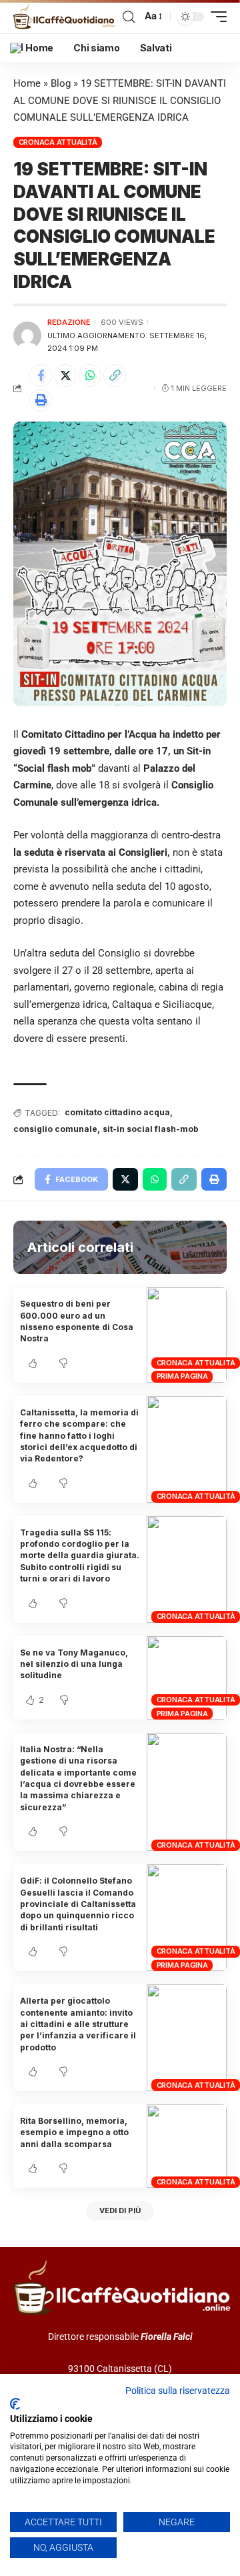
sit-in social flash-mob (151, 1129)
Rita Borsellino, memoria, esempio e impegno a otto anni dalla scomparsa (74, 2132)
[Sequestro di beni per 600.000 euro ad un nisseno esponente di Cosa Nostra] (187, 1335)
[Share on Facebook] (41, 376)
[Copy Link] (115, 376)
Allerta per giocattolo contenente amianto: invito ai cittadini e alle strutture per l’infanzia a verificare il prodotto (78, 2024)
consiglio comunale (55, 1129)
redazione (69, 322)
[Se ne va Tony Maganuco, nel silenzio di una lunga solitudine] (187, 1678)
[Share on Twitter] (65, 376)
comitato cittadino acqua (117, 1112)
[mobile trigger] (215, 17)
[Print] (41, 400)
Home (27, 83)
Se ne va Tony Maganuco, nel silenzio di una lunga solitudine (74, 1664)
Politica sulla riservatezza (178, 2391)
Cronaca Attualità (58, 142)
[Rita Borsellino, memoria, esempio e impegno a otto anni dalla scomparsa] (187, 2146)
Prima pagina (182, 1376)
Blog (61, 83)
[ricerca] (129, 17)
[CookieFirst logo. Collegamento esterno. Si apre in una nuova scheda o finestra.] (15, 2404)
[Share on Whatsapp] (90, 376)
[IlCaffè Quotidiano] (66, 17)
